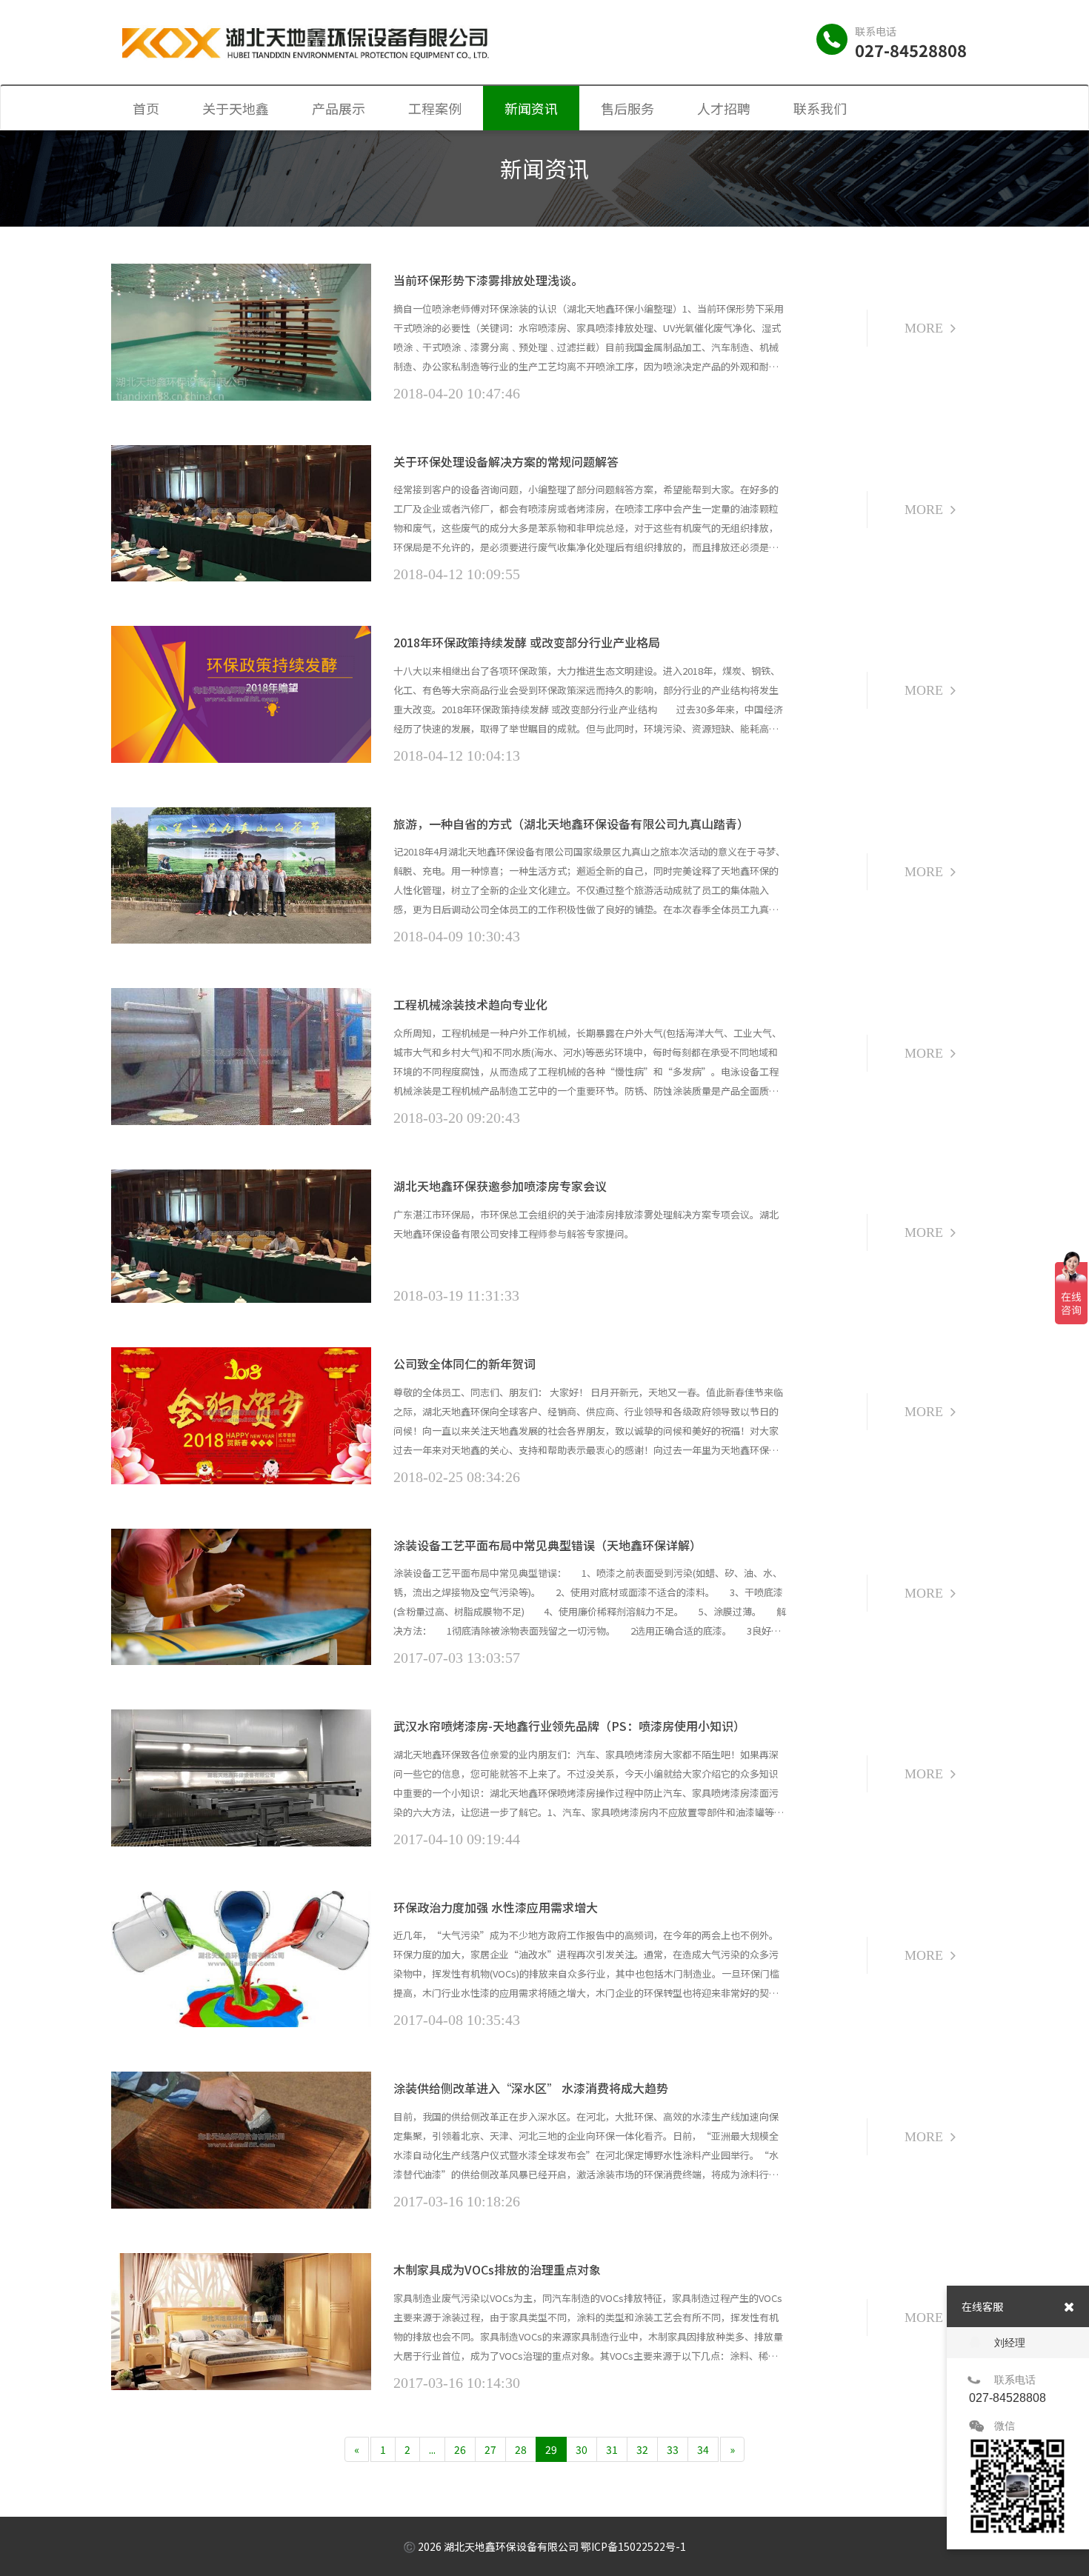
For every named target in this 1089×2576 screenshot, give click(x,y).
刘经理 (1010, 2343)
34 (703, 2449)
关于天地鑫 (236, 108)
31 (612, 2449)
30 (582, 2449)
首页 (146, 108)
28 (521, 2449)
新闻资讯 (531, 108)
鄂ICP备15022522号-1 (633, 2546)
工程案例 (435, 108)
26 (460, 2449)
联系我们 (820, 108)
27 (490, 2449)
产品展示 (339, 108)
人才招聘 (724, 108)
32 (642, 2449)
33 (673, 2449)
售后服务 (627, 108)
